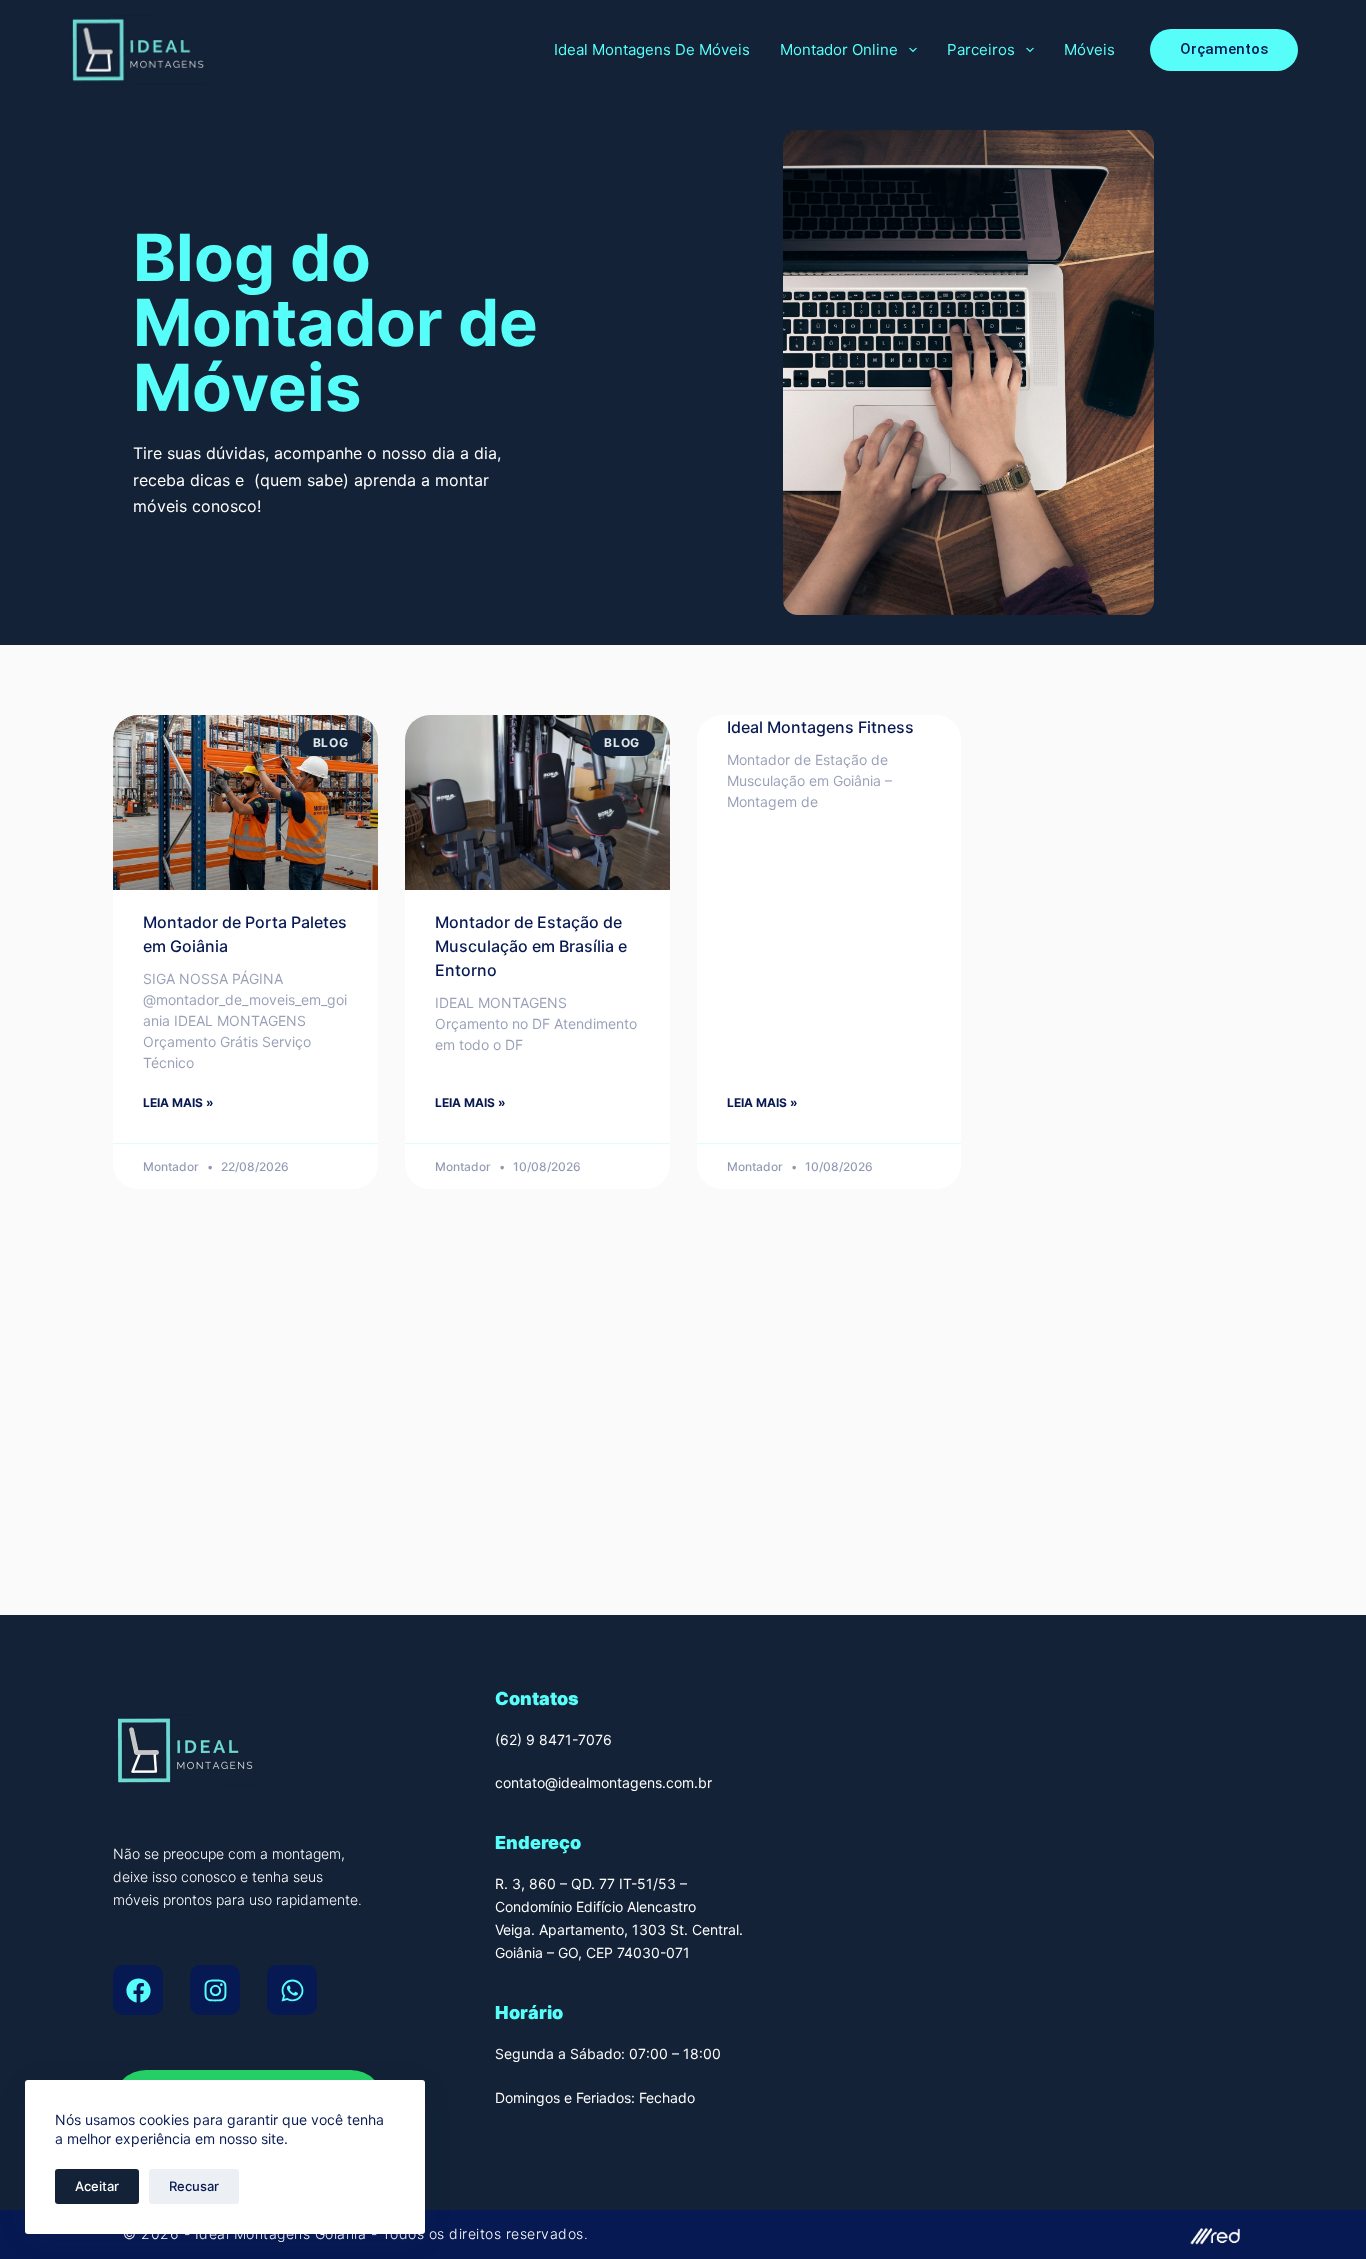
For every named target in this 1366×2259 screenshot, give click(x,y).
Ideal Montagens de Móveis (652, 49)
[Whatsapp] (292, 1990)
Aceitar (97, 2186)
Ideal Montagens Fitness (820, 727)
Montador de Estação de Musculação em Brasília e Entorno (531, 946)
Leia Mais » (178, 1102)
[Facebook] (138, 1990)
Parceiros (981, 49)
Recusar (194, 2186)
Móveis (1089, 49)
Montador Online (839, 49)
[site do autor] (973, 2234)
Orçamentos (1224, 49)
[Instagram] (215, 1990)
